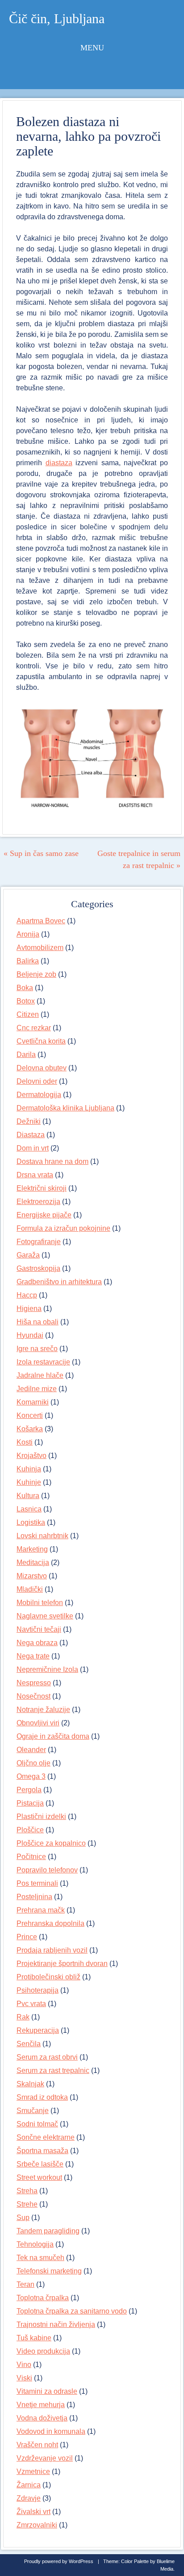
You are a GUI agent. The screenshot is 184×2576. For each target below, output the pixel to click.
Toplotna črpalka (43, 2298)
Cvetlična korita (41, 1041)
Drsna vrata (35, 1175)
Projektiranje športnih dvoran (62, 1964)
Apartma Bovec (41, 921)
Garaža (28, 1255)
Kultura (28, 1496)
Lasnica (29, 1509)
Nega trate (33, 1656)
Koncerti (30, 1415)
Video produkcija (43, 2351)
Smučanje (33, 2111)
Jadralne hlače (40, 1375)
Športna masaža (42, 2151)
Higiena (29, 1308)
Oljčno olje (33, 1763)
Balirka (28, 961)
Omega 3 (31, 1776)
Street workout (39, 2177)
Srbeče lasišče (40, 2164)
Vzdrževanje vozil (45, 2458)
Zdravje (29, 2498)
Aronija (28, 934)
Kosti (25, 1442)
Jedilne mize (37, 1389)
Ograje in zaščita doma (53, 1736)
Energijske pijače (44, 1215)
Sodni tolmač (37, 2124)
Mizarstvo (32, 1576)
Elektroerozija (38, 1202)
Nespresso (34, 1683)
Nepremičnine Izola (47, 1669)
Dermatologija (39, 1095)
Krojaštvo (31, 1456)
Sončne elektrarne (46, 2137)
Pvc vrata (31, 2004)
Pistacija (30, 1803)
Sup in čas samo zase (41, 853)
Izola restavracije (43, 1362)
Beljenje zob (36, 974)
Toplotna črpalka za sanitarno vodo (72, 2311)
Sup (23, 2218)
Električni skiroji (42, 1188)
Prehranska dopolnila (50, 1923)
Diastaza (31, 1135)
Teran (25, 2284)
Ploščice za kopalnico (51, 1843)
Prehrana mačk (41, 1910)
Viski (24, 2378)
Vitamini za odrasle (47, 2391)
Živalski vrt (33, 2512)
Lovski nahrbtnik (42, 1536)
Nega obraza (37, 1643)
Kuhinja (29, 1469)
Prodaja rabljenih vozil (52, 1950)
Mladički (30, 1589)
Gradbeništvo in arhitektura (59, 1282)
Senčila (29, 2044)
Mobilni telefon (40, 1603)
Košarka (30, 1429)
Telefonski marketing (49, 2271)
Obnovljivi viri (38, 1723)
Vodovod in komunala (51, 2431)
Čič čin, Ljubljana (57, 18)
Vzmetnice (33, 2472)
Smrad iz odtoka (42, 2097)
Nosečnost (33, 1696)
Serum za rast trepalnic (53, 2070)
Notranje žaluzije (43, 1710)
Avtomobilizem (40, 948)
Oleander (31, 1750)
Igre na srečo (37, 1349)
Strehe (27, 2204)
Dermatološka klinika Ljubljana (65, 1108)
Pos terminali (37, 1883)
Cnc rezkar (34, 1028)
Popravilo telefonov (47, 1870)
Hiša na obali (38, 1322)
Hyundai (30, 1335)
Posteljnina (34, 1897)
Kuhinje (29, 1482)
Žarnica (29, 2485)
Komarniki (33, 1402)
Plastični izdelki (41, 1816)
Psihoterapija (38, 1990)
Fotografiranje (39, 1242)
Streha (27, 2191)
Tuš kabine (34, 2338)
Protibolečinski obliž (48, 1977)
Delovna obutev (42, 1068)
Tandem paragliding (48, 2231)
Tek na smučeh (40, 2258)
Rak (23, 2017)
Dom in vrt (33, 1148)
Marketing (32, 1549)
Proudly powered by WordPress (59, 2561)
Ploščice (30, 1830)
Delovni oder (37, 1081)
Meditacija (33, 1562)
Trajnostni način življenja (56, 2324)
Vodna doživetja (42, 2418)
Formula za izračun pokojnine (63, 1228)
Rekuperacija (38, 2030)
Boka (25, 988)
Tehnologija (35, 2244)
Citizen (28, 1014)
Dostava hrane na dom (52, 1161)
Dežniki (29, 1121)
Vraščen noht (37, 2445)
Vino (24, 2365)
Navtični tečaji (39, 1629)
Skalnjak (30, 2084)
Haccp (27, 1295)
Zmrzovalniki (37, 2525)
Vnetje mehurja (41, 2405)
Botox (26, 1001)
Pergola (29, 1790)
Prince (27, 1937)
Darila (26, 1055)
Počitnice (31, 1857)
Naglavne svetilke (45, 1616)
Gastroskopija (38, 1268)
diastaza (59, 463)
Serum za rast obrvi (47, 2057)
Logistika (31, 1522)
